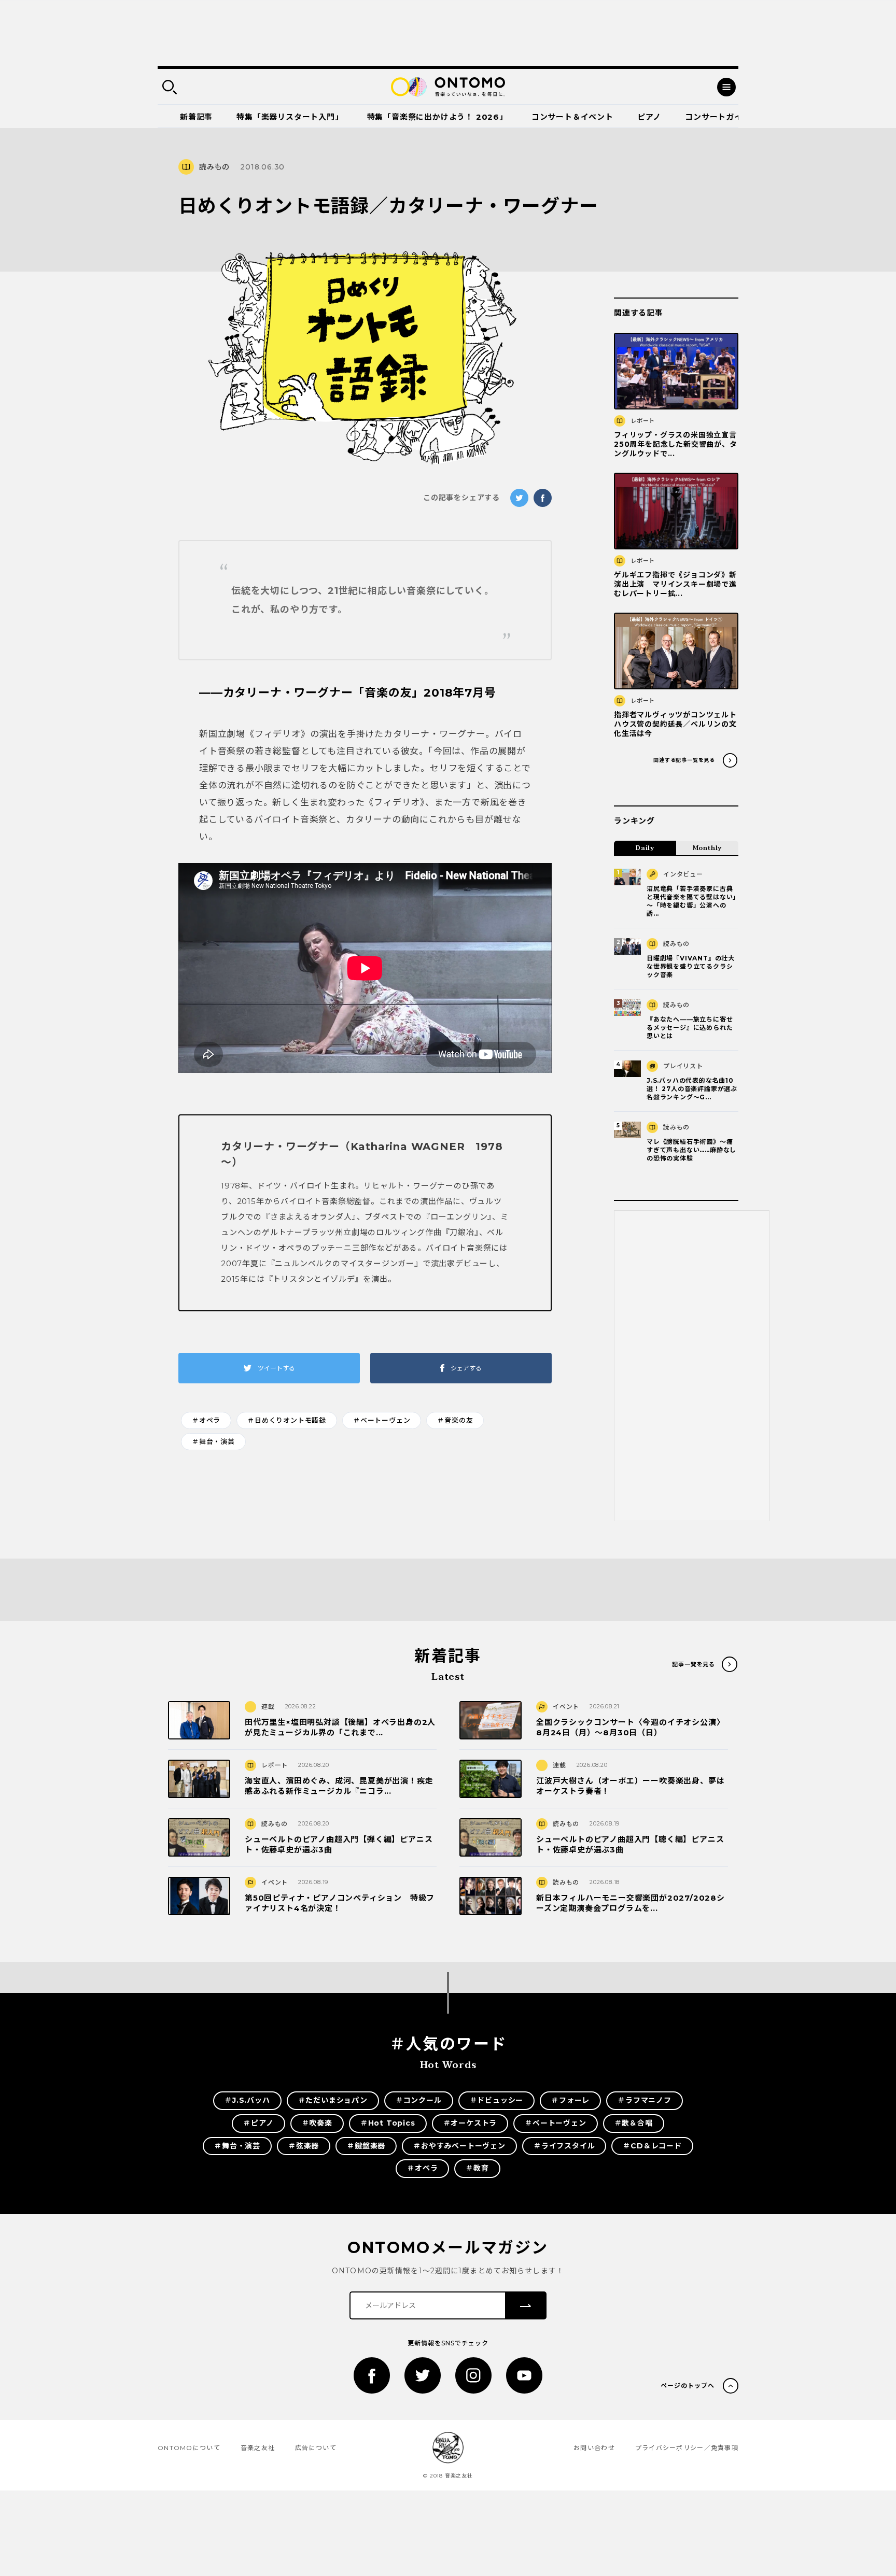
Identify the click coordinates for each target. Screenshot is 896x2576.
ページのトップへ (688, 2386)
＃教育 (477, 2168)
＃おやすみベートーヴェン (459, 2146)
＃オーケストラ (470, 2123)
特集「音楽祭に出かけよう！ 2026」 (437, 117)
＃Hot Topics (388, 2123)
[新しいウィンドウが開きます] (372, 2375)
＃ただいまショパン (333, 2100)
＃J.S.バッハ (247, 2100)
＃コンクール (419, 2100)
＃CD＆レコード (652, 2146)
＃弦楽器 (304, 2146)
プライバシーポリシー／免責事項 (687, 2448)
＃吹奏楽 (317, 2123)
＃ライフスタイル (564, 2146)
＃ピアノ (258, 2123)
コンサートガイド (718, 117)
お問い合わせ (594, 2448)
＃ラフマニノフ (645, 2100)
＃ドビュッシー (497, 2100)
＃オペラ (206, 1420)
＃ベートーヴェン (382, 1420)
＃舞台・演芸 (213, 1441)
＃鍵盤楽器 (366, 2146)
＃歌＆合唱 (634, 2123)
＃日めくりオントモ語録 (287, 1420)
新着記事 (196, 117)
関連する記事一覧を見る (684, 760)
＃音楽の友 (455, 1420)
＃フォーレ (570, 2100)
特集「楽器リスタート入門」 (290, 117)
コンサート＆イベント (572, 117)
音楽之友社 (258, 2448)
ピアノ (649, 117)
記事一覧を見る (694, 1664)
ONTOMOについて (189, 2448)
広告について (316, 2448)
